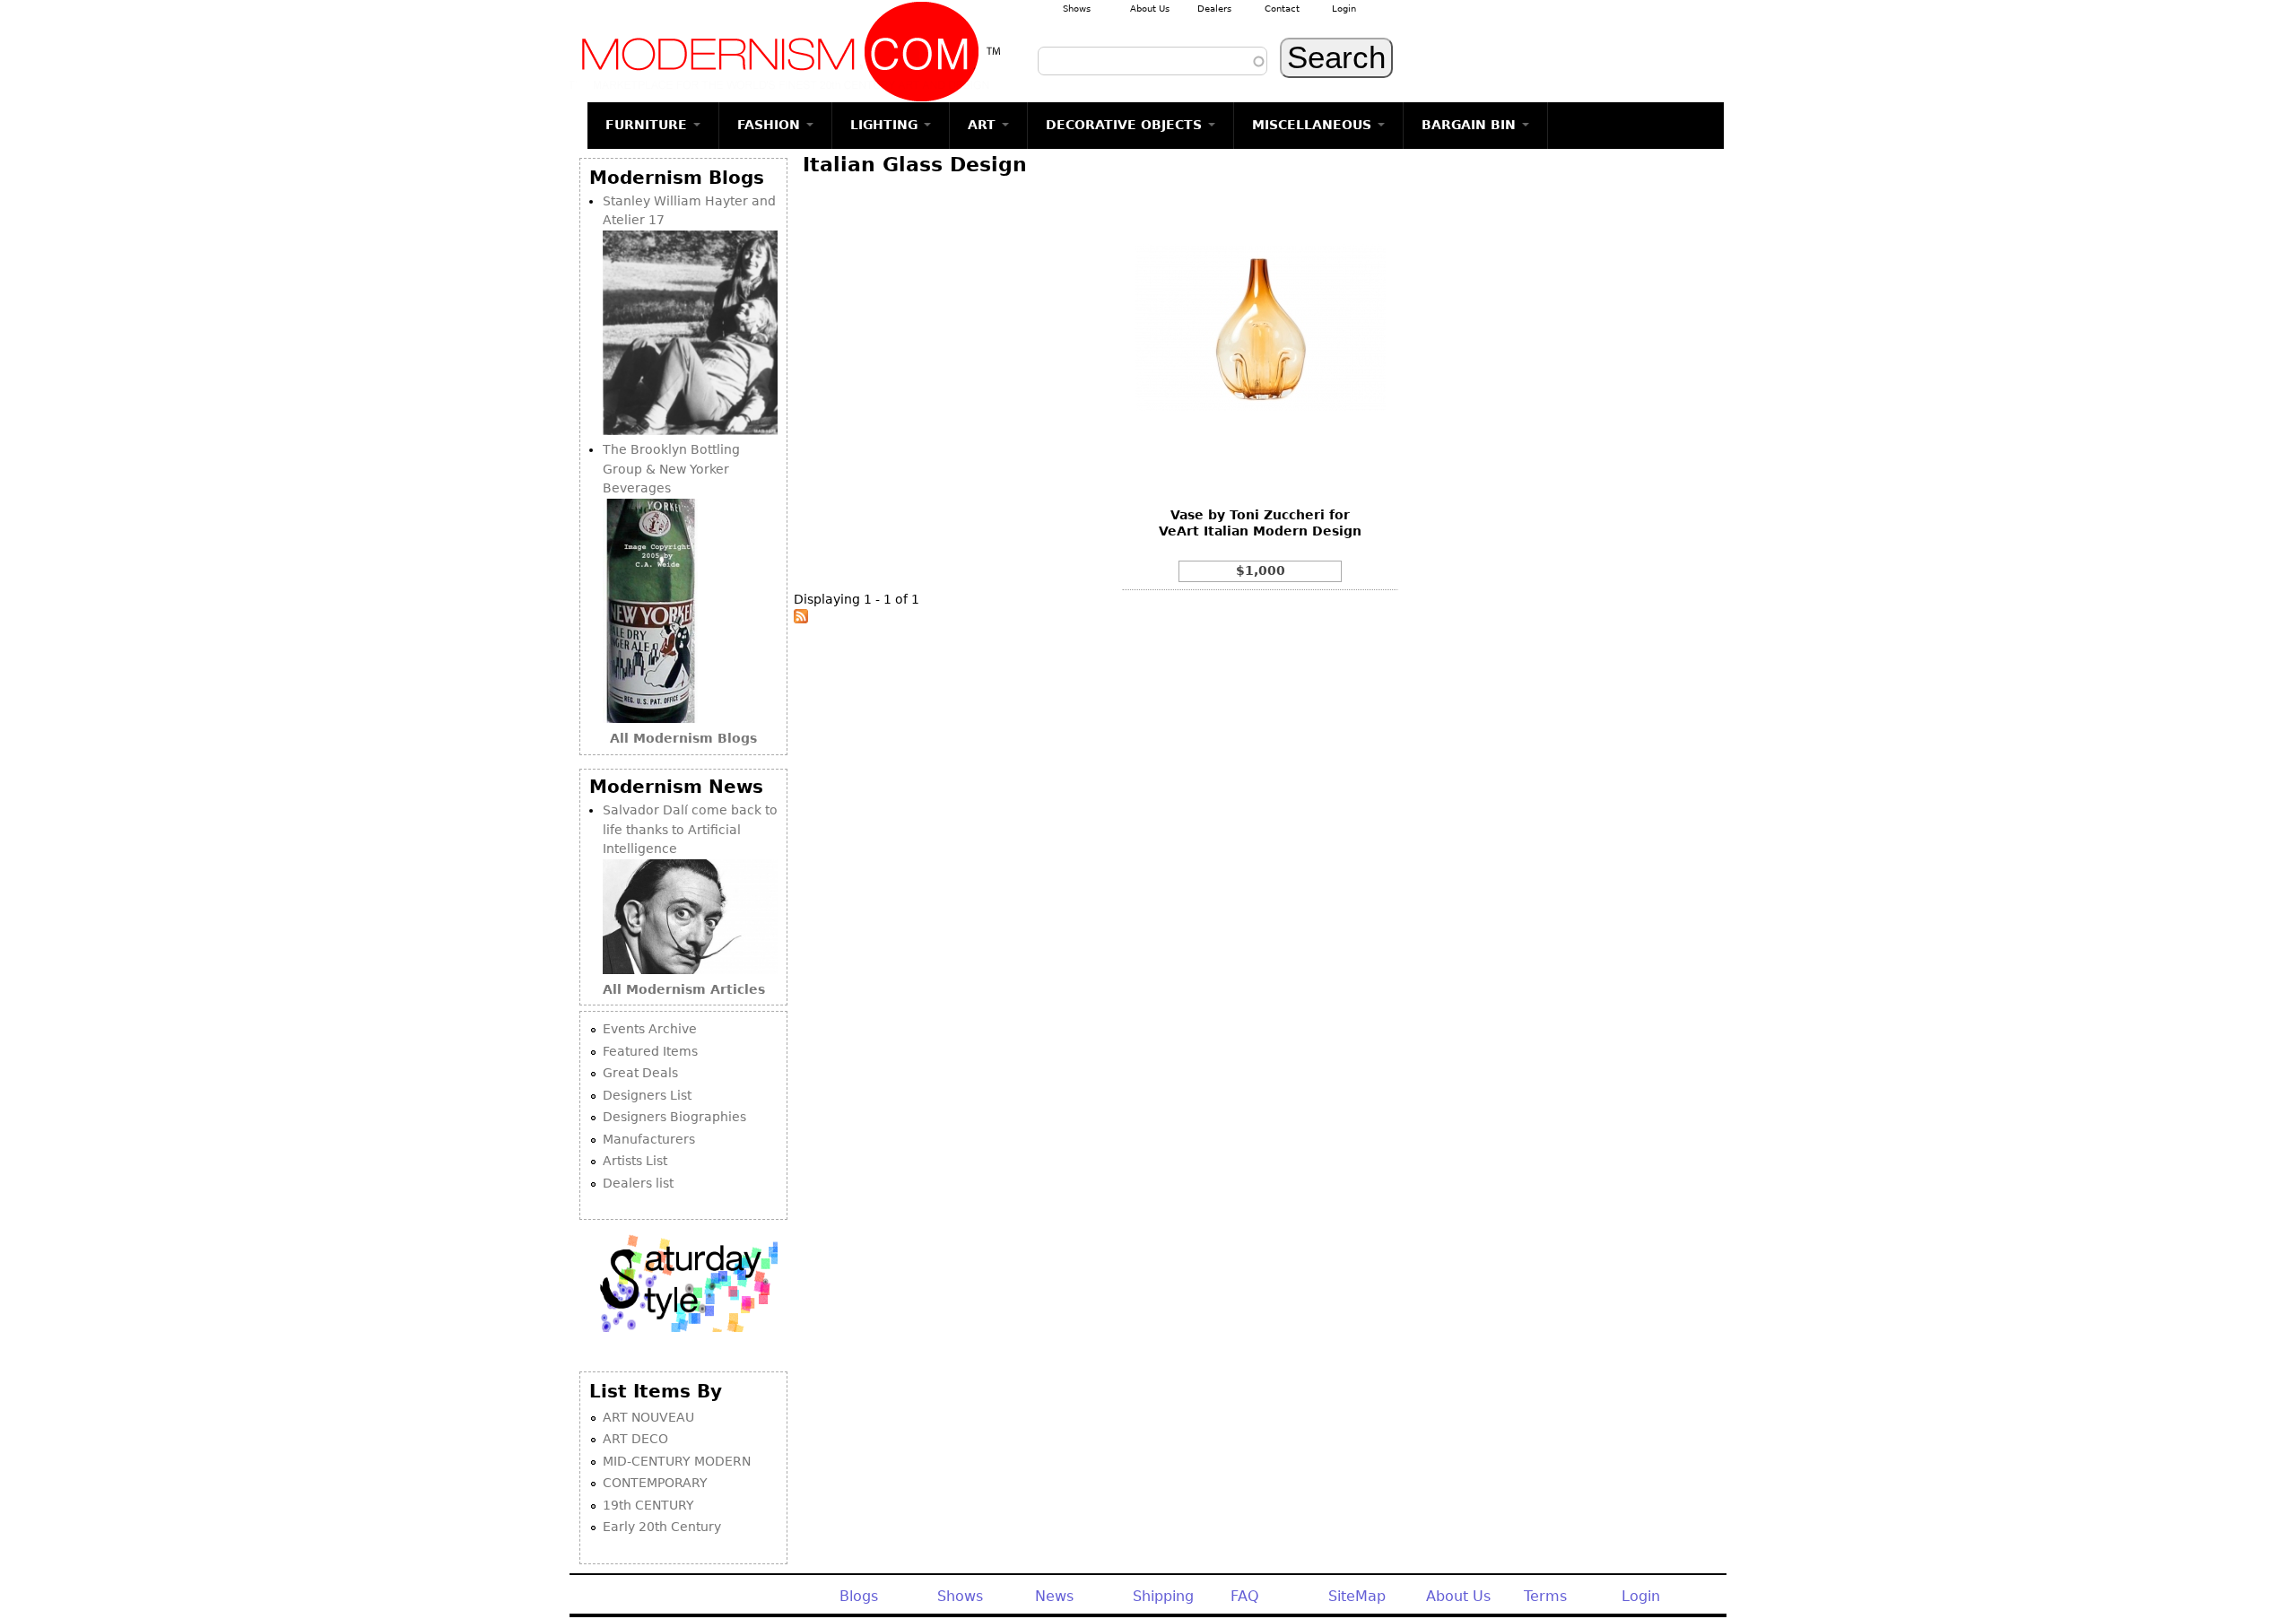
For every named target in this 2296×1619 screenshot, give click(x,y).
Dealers (1214, 9)
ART (984, 125)
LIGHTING (886, 125)
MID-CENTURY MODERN (677, 1461)
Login (1344, 9)
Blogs (859, 1596)
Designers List (647, 1095)
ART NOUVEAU (648, 1417)
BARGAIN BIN (1471, 125)
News (1054, 1596)
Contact (1282, 9)
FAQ (1245, 1596)
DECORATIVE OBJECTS (1126, 125)
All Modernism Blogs (683, 738)
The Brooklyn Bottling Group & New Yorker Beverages (671, 469)
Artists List (635, 1161)
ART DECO (635, 1439)
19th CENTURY (648, 1505)
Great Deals (640, 1073)
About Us (1150, 9)
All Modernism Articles (684, 989)
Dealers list (638, 1183)
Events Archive (650, 1029)
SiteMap (1357, 1596)
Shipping (1163, 1596)
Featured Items (650, 1051)
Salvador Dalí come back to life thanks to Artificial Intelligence (690, 829)
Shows (1077, 9)
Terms (1545, 1596)
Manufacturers (649, 1139)
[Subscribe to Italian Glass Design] (801, 619)
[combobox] (1152, 61)
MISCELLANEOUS (1314, 125)
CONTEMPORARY (655, 1483)
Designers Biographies (674, 1117)
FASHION (771, 125)
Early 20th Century (662, 1527)
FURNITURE (648, 125)
